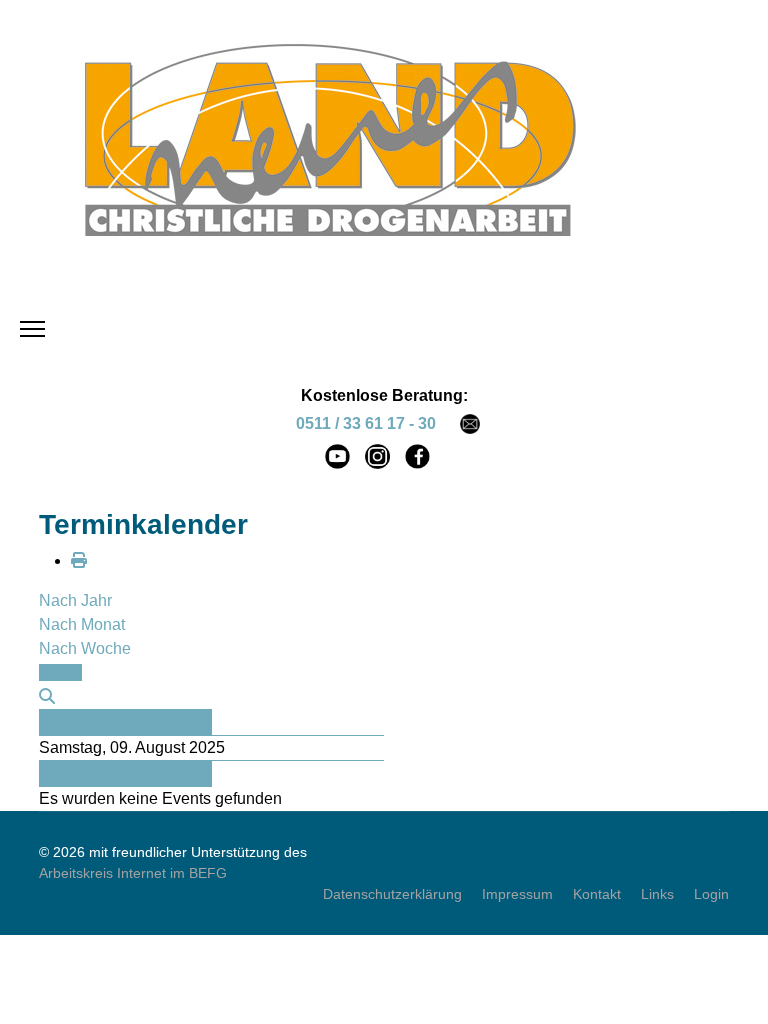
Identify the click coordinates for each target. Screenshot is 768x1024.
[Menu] (32, 329)
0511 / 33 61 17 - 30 (366, 423)
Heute (60, 672)
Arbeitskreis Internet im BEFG (133, 873)
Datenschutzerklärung (392, 894)
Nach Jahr (75, 600)
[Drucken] (79, 560)
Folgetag (71, 773)
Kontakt (597, 894)
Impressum (517, 894)
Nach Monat (82, 624)
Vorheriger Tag (92, 721)
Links (657, 894)
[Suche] (47, 696)
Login (711, 894)
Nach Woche (85, 648)
